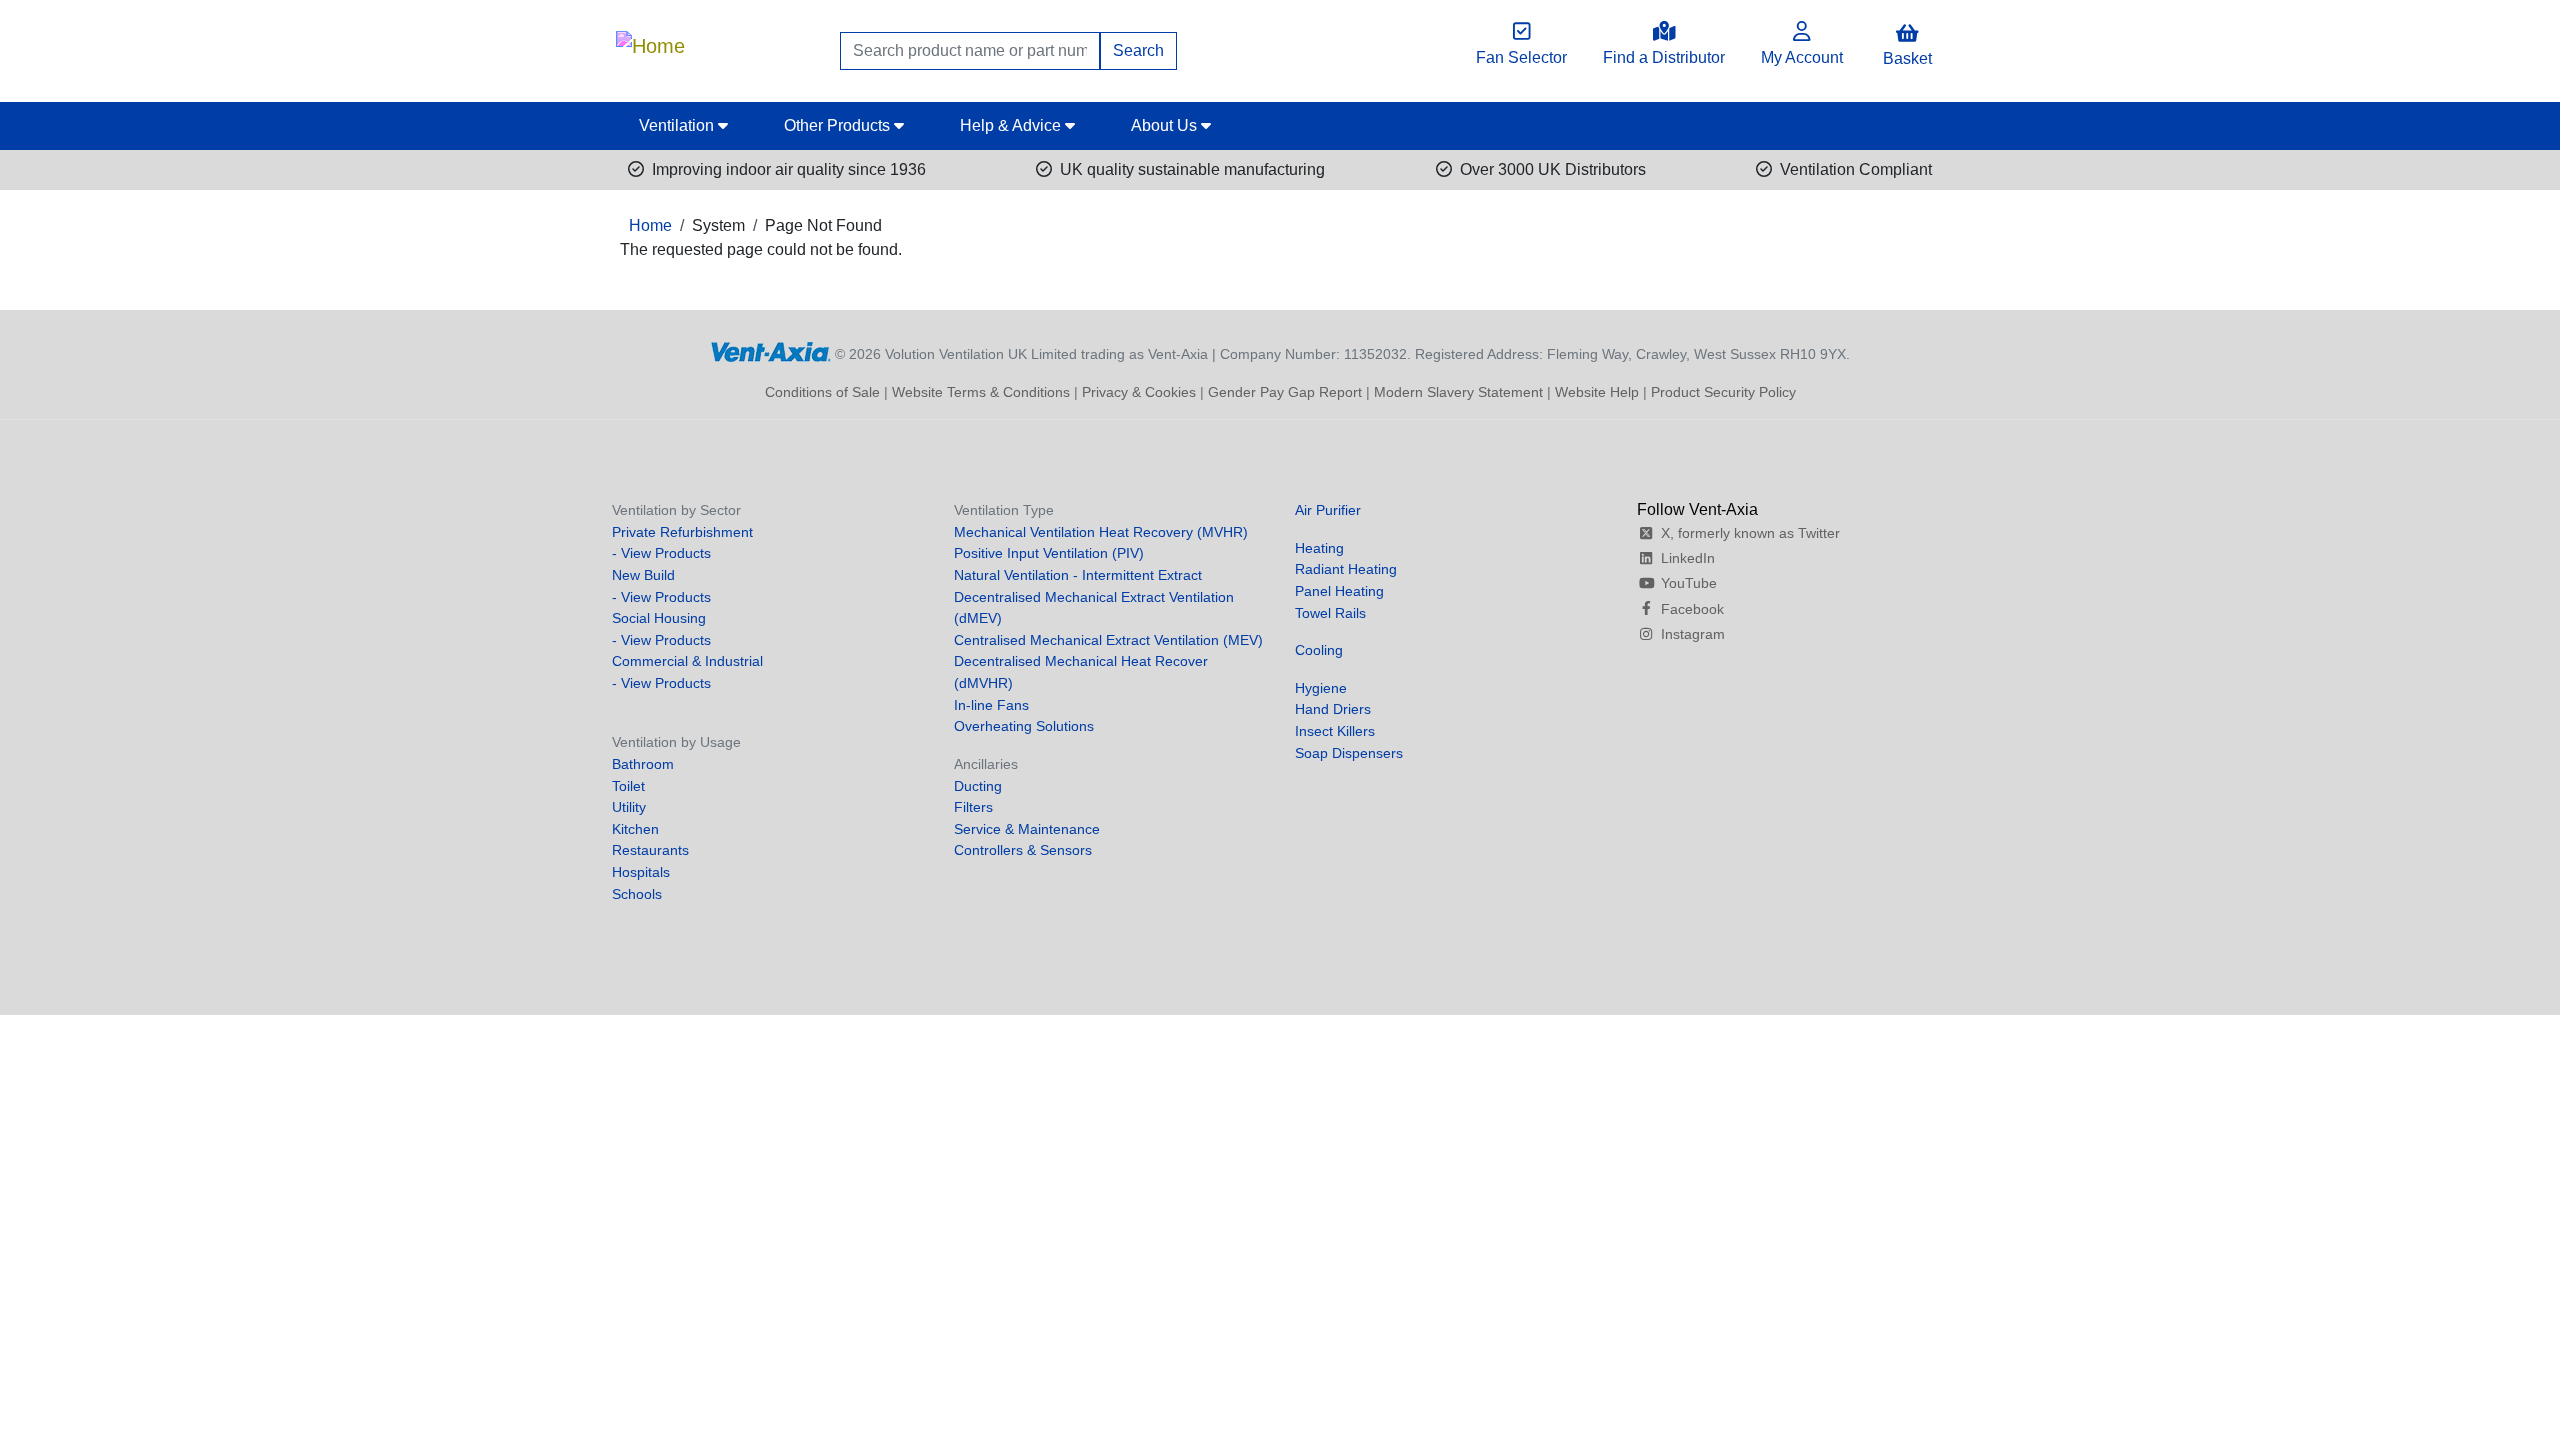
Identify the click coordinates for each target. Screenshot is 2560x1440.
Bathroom (643, 764)
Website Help (1597, 392)
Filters (973, 807)
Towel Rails (1330, 613)
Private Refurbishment (682, 532)
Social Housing (659, 618)
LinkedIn (1688, 558)
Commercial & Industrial (687, 661)
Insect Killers (1335, 731)
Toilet (628, 786)
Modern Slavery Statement (1458, 392)
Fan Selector (1521, 57)
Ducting (978, 786)
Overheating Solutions (1024, 726)
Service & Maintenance (1027, 829)
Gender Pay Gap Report (1285, 392)
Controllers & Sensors (1023, 850)
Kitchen (635, 829)
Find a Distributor (1664, 57)
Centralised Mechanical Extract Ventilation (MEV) (1108, 640)
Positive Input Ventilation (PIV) (1049, 553)
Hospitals (641, 872)
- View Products (661, 553)
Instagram (1693, 634)
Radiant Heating (1346, 569)
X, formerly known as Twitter (1750, 533)
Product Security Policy (1723, 392)
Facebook (1692, 609)
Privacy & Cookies (1139, 392)
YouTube (1689, 583)
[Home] (650, 41)
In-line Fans (991, 705)
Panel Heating (1339, 591)
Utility (629, 807)
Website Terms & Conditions (981, 392)
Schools (637, 894)
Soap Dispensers (1349, 753)
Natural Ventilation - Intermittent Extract (1078, 575)
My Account (1802, 57)
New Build (643, 575)
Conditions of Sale (822, 392)
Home (650, 225)
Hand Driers (1333, 709)
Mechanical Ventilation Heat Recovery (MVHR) (1101, 532)
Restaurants (650, 850)
